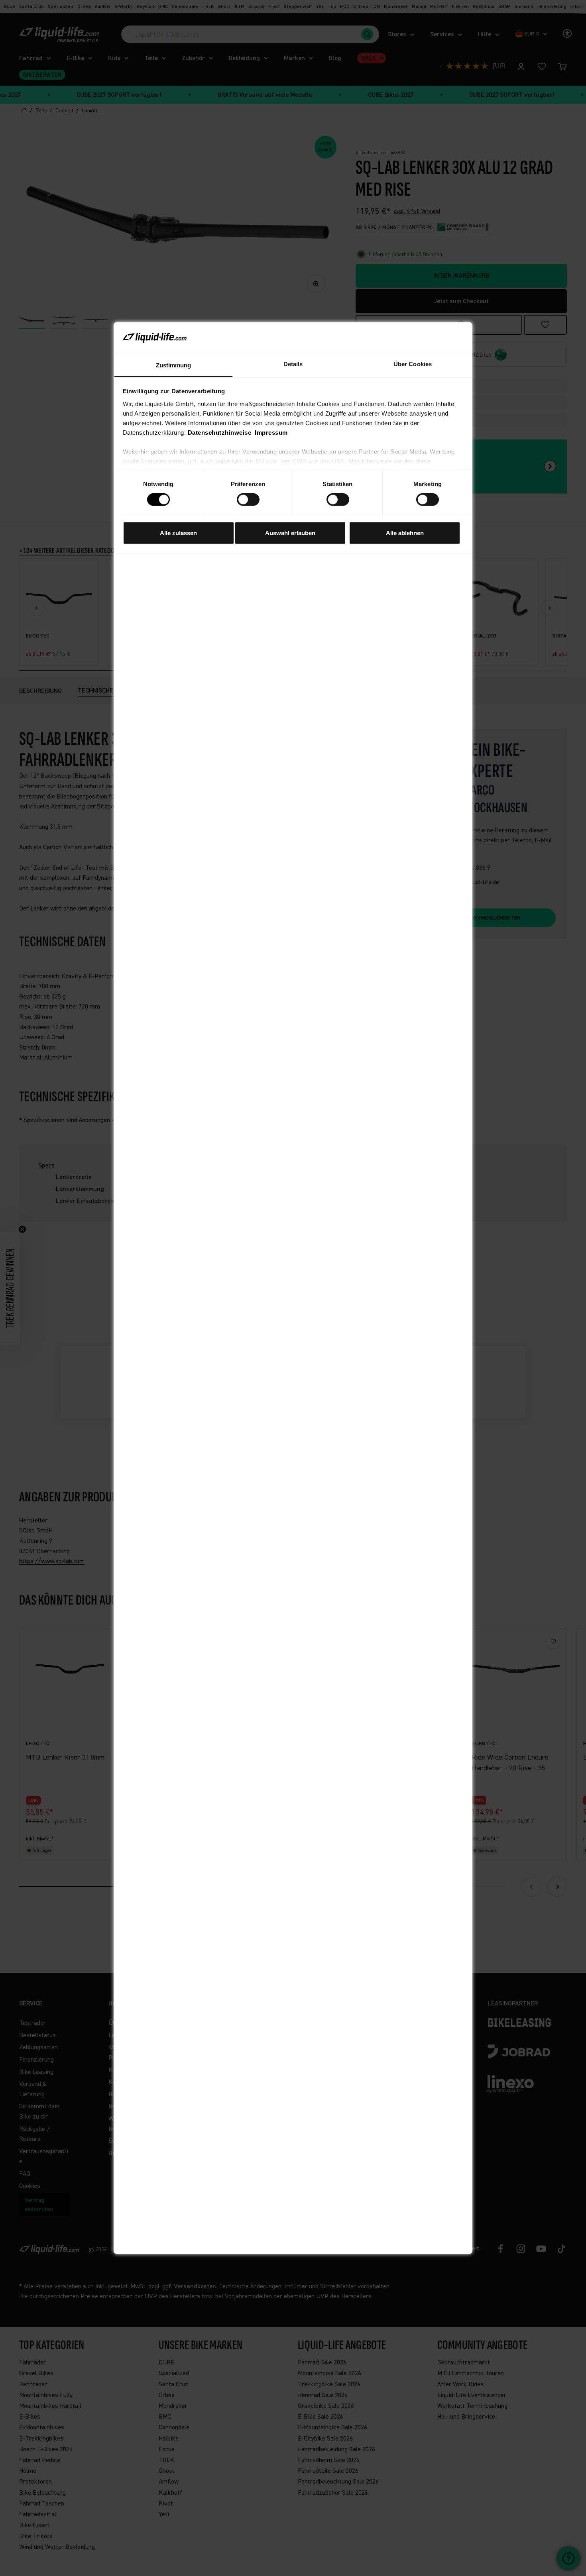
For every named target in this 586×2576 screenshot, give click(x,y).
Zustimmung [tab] (174, 365)
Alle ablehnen (405, 533)
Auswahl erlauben (290, 533)
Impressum (271, 432)
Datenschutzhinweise (220, 432)
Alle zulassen (178, 533)
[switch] (248, 499)
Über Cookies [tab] (413, 364)
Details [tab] (293, 364)
